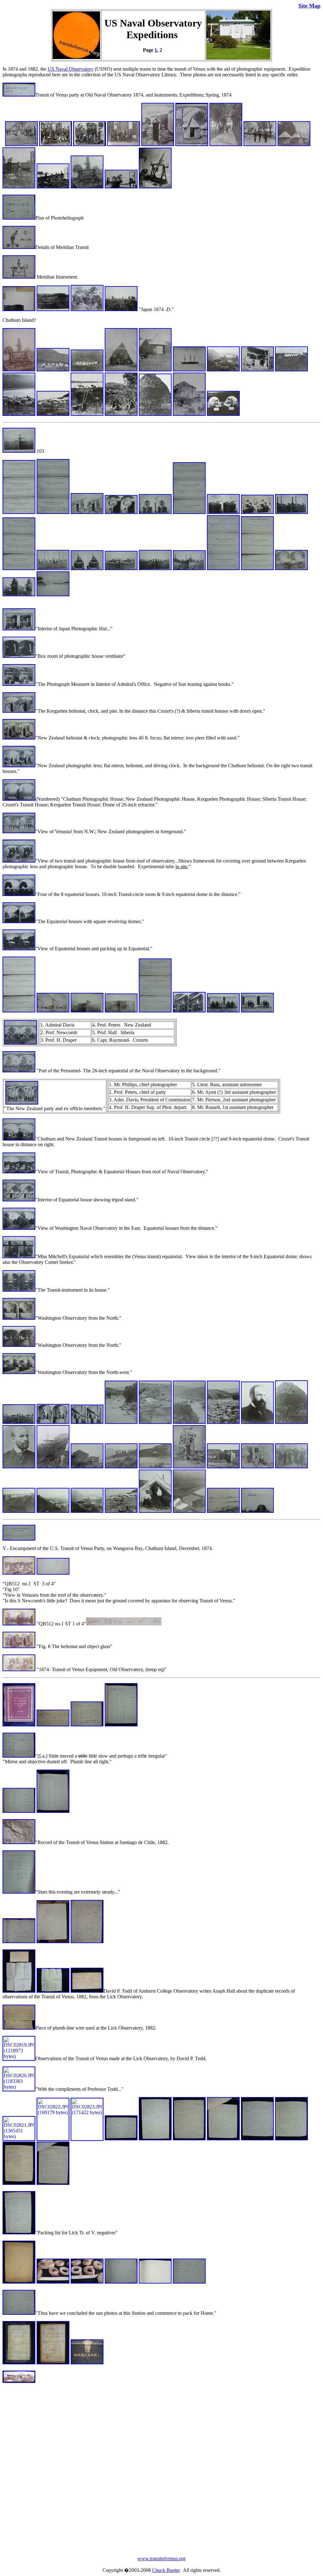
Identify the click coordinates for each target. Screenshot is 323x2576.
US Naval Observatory (70, 69)
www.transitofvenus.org (161, 2558)
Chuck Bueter (166, 2570)
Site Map (309, 6)
